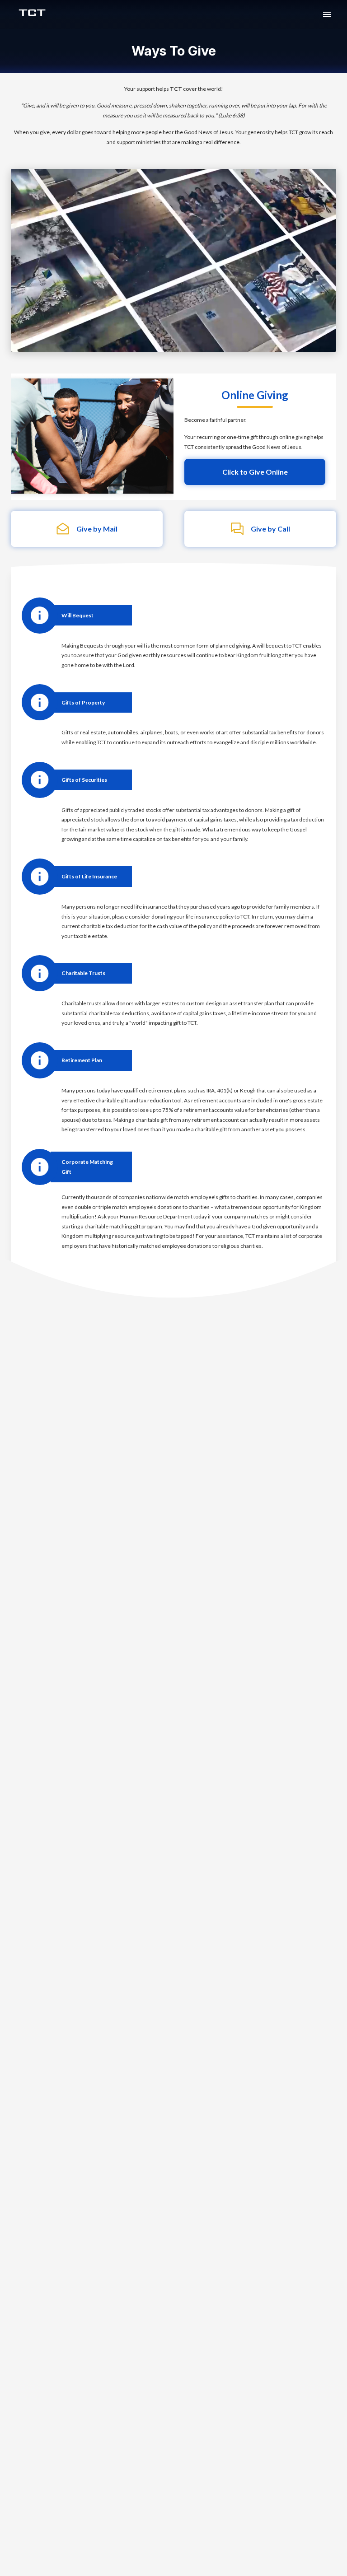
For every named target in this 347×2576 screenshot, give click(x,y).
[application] (173, 260)
